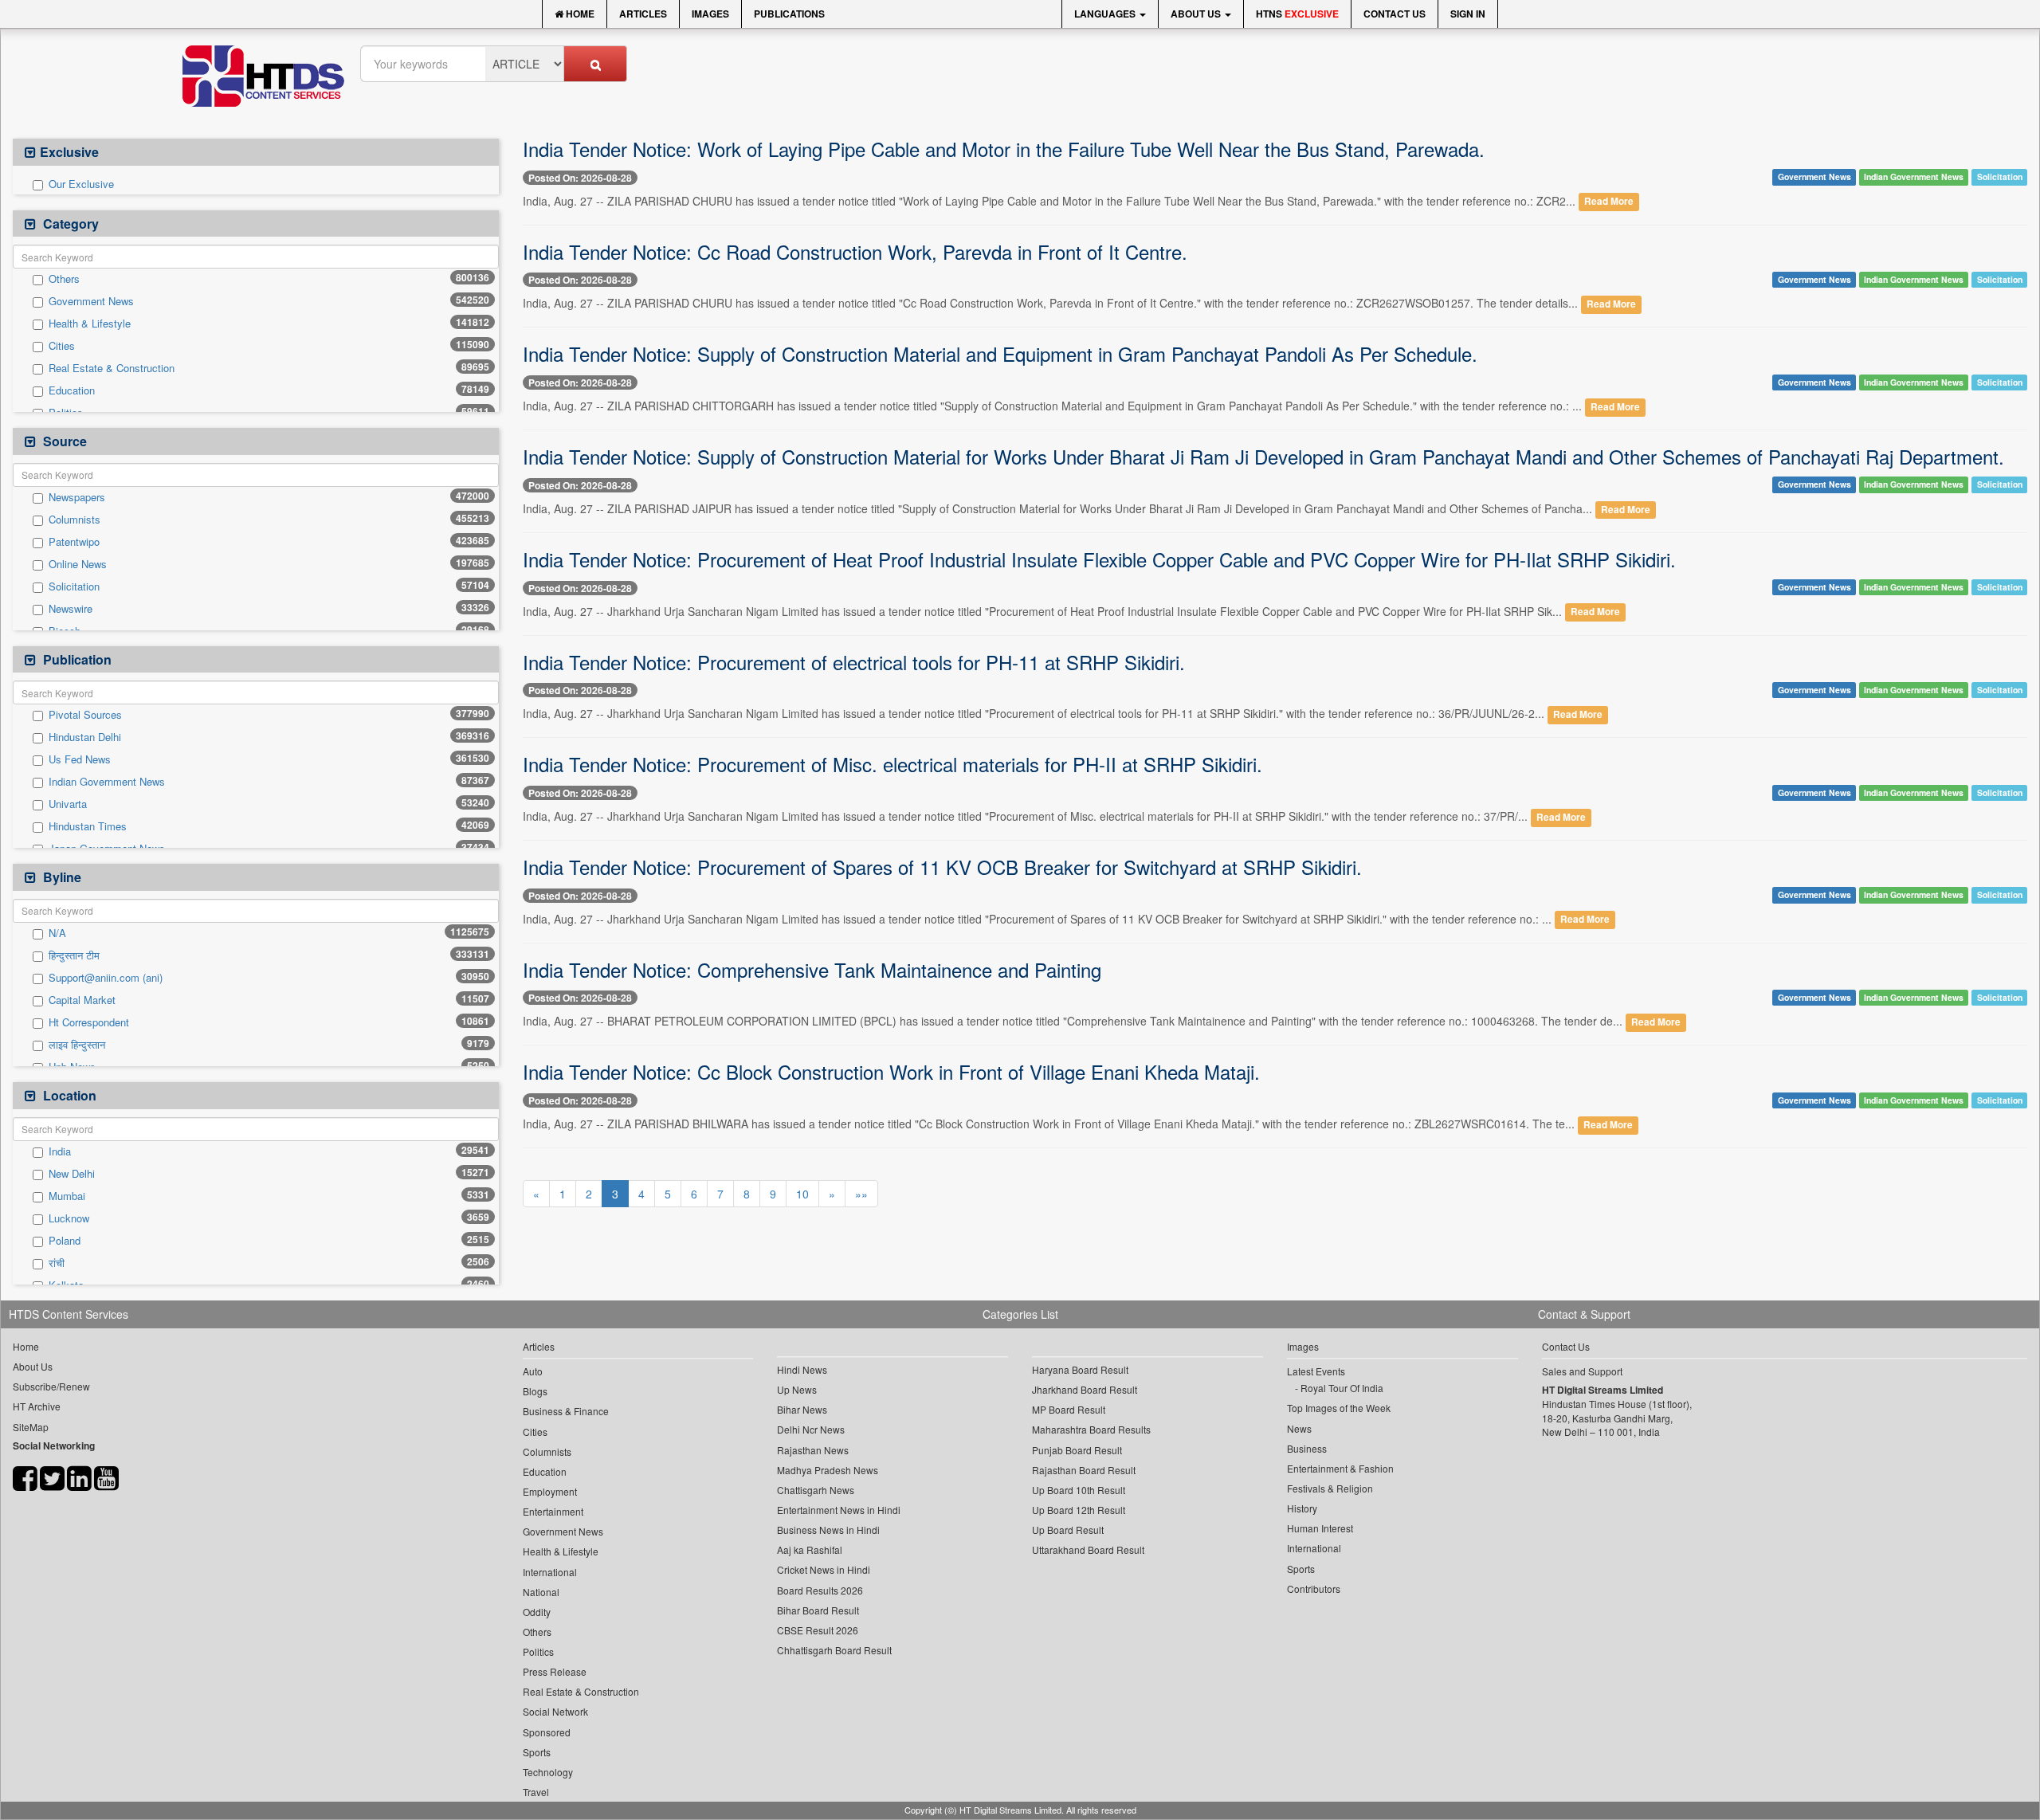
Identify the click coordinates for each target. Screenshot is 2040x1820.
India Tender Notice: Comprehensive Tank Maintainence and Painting (812, 969)
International (550, 1572)
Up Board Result (1068, 1530)
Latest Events (1316, 1371)
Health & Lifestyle (90, 324)
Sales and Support (1582, 1371)
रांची (57, 1263)
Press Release (555, 1671)
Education (72, 390)
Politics (538, 1651)
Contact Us (1395, 14)
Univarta (68, 804)
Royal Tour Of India (1342, 1388)
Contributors (1314, 1589)
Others (64, 279)
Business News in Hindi (828, 1530)
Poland (65, 1241)
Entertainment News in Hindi (839, 1510)
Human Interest (1320, 1528)
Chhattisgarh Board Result (834, 1650)
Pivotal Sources (85, 715)
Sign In (1468, 14)
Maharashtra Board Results (1091, 1429)
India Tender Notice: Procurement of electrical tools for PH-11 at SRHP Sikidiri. (854, 662)
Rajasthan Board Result (1084, 1470)
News (1299, 1428)
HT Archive (37, 1406)
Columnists (75, 520)
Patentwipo (74, 542)
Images (710, 14)
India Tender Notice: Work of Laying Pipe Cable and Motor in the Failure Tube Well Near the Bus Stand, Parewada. (1004, 149)
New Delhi (72, 1174)
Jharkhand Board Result (1085, 1389)
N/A (57, 933)
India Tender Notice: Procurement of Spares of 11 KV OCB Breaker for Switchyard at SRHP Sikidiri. (942, 867)
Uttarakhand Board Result (1088, 1549)
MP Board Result (1069, 1409)
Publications (789, 14)
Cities (62, 346)
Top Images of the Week (1339, 1408)
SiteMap (31, 1427)
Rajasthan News (813, 1450)
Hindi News (802, 1369)
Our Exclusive (81, 184)
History (1302, 1508)
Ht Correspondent (89, 1022)
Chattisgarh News (816, 1490)
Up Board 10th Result (1079, 1490)
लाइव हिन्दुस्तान (77, 1045)
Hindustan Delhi (85, 737)
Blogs (535, 1391)
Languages (1106, 14)
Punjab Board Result (1077, 1450)
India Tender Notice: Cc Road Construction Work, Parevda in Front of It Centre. (855, 251)
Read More (1609, 202)
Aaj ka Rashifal (810, 1549)
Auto (533, 1371)
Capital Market (82, 1000)
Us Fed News (80, 759)
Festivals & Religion (1330, 1488)
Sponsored (547, 1732)
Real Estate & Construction (112, 368)
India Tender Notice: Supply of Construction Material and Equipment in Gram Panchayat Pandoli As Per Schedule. (1000, 353)
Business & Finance (566, 1411)
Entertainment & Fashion (1340, 1468)
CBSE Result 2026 (818, 1630)
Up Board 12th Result (1079, 1510)
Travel (536, 1792)
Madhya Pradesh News (828, 1470)
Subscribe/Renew (51, 1386)
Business (1307, 1448)
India (60, 1151)
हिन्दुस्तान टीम (74, 955)
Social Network (555, 1711)
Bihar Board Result (818, 1610)
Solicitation (74, 586)
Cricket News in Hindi (824, 1569)
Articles (643, 14)
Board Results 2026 (820, 1590)
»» (861, 1194)
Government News (91, 301)
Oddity (537, 1612)
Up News (797, 1389)
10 (802, 1194)
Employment (550, 1491)
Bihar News (802, 1409)
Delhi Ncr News (811, 1429)
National (541, 1592)
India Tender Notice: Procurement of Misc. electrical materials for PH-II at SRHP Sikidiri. (892, 764)
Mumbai (67, 1196)
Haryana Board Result (1080, 1369)
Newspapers (77, 497)
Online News (78, 564)
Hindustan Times (88, 826)
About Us (1197, 14)
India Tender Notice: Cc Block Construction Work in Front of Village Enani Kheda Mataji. (891, 1071)
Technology (548, 1772)
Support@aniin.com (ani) (106, 978)
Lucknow (69, 1218)
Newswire (71, 609)
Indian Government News (107, 782)
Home (579, 14)
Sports (537, 1752)
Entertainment (553, 1511)
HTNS (1297, 14)
